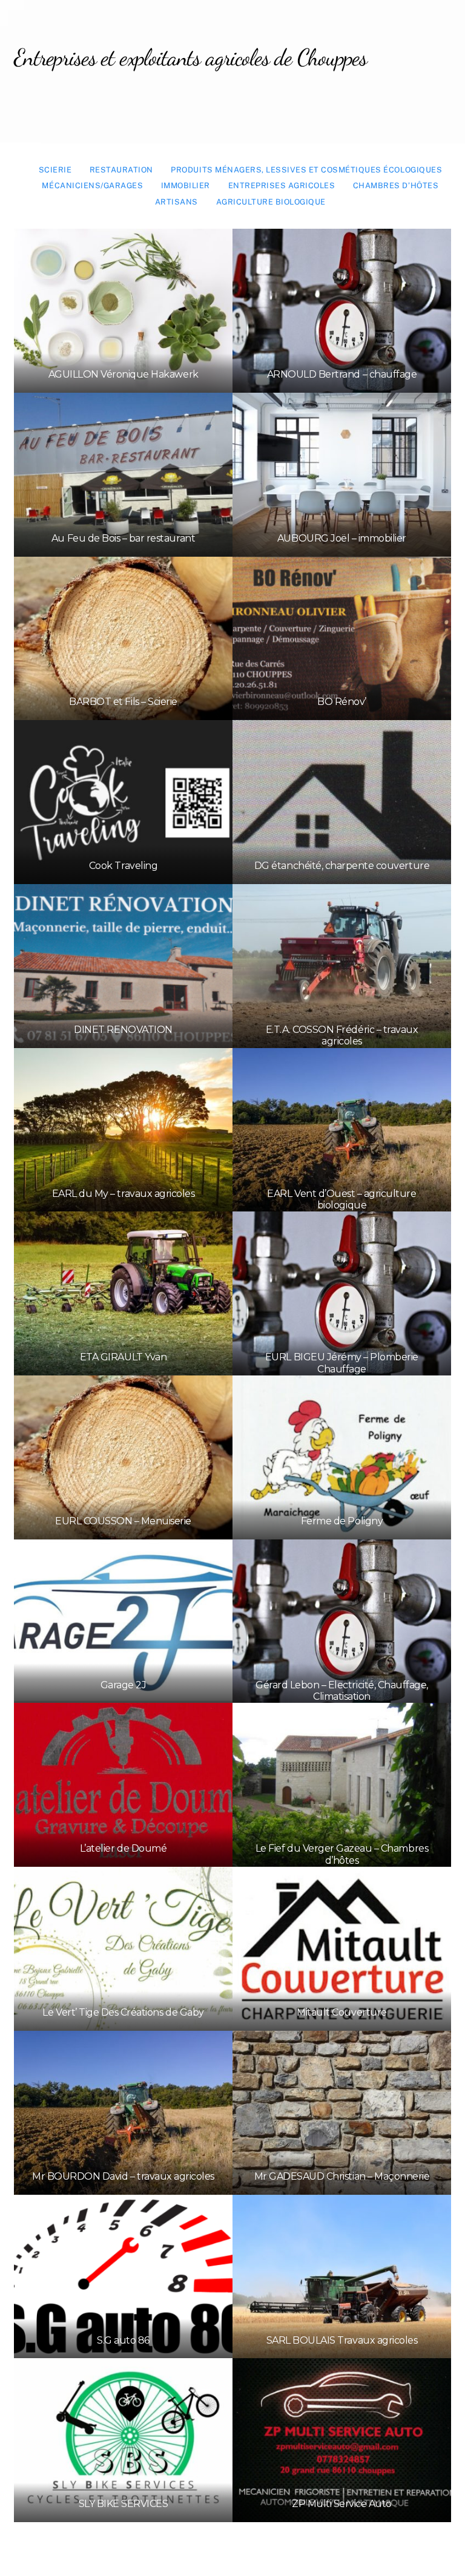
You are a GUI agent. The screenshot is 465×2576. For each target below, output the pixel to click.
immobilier (186, 185)
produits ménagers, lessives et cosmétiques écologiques (306, 170)
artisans (176, 202)
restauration (121, 170)
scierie (55, 170)
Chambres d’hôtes (396, 185)
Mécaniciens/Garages (92, 185)
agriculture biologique (271, 202)
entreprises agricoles (282, 185)
